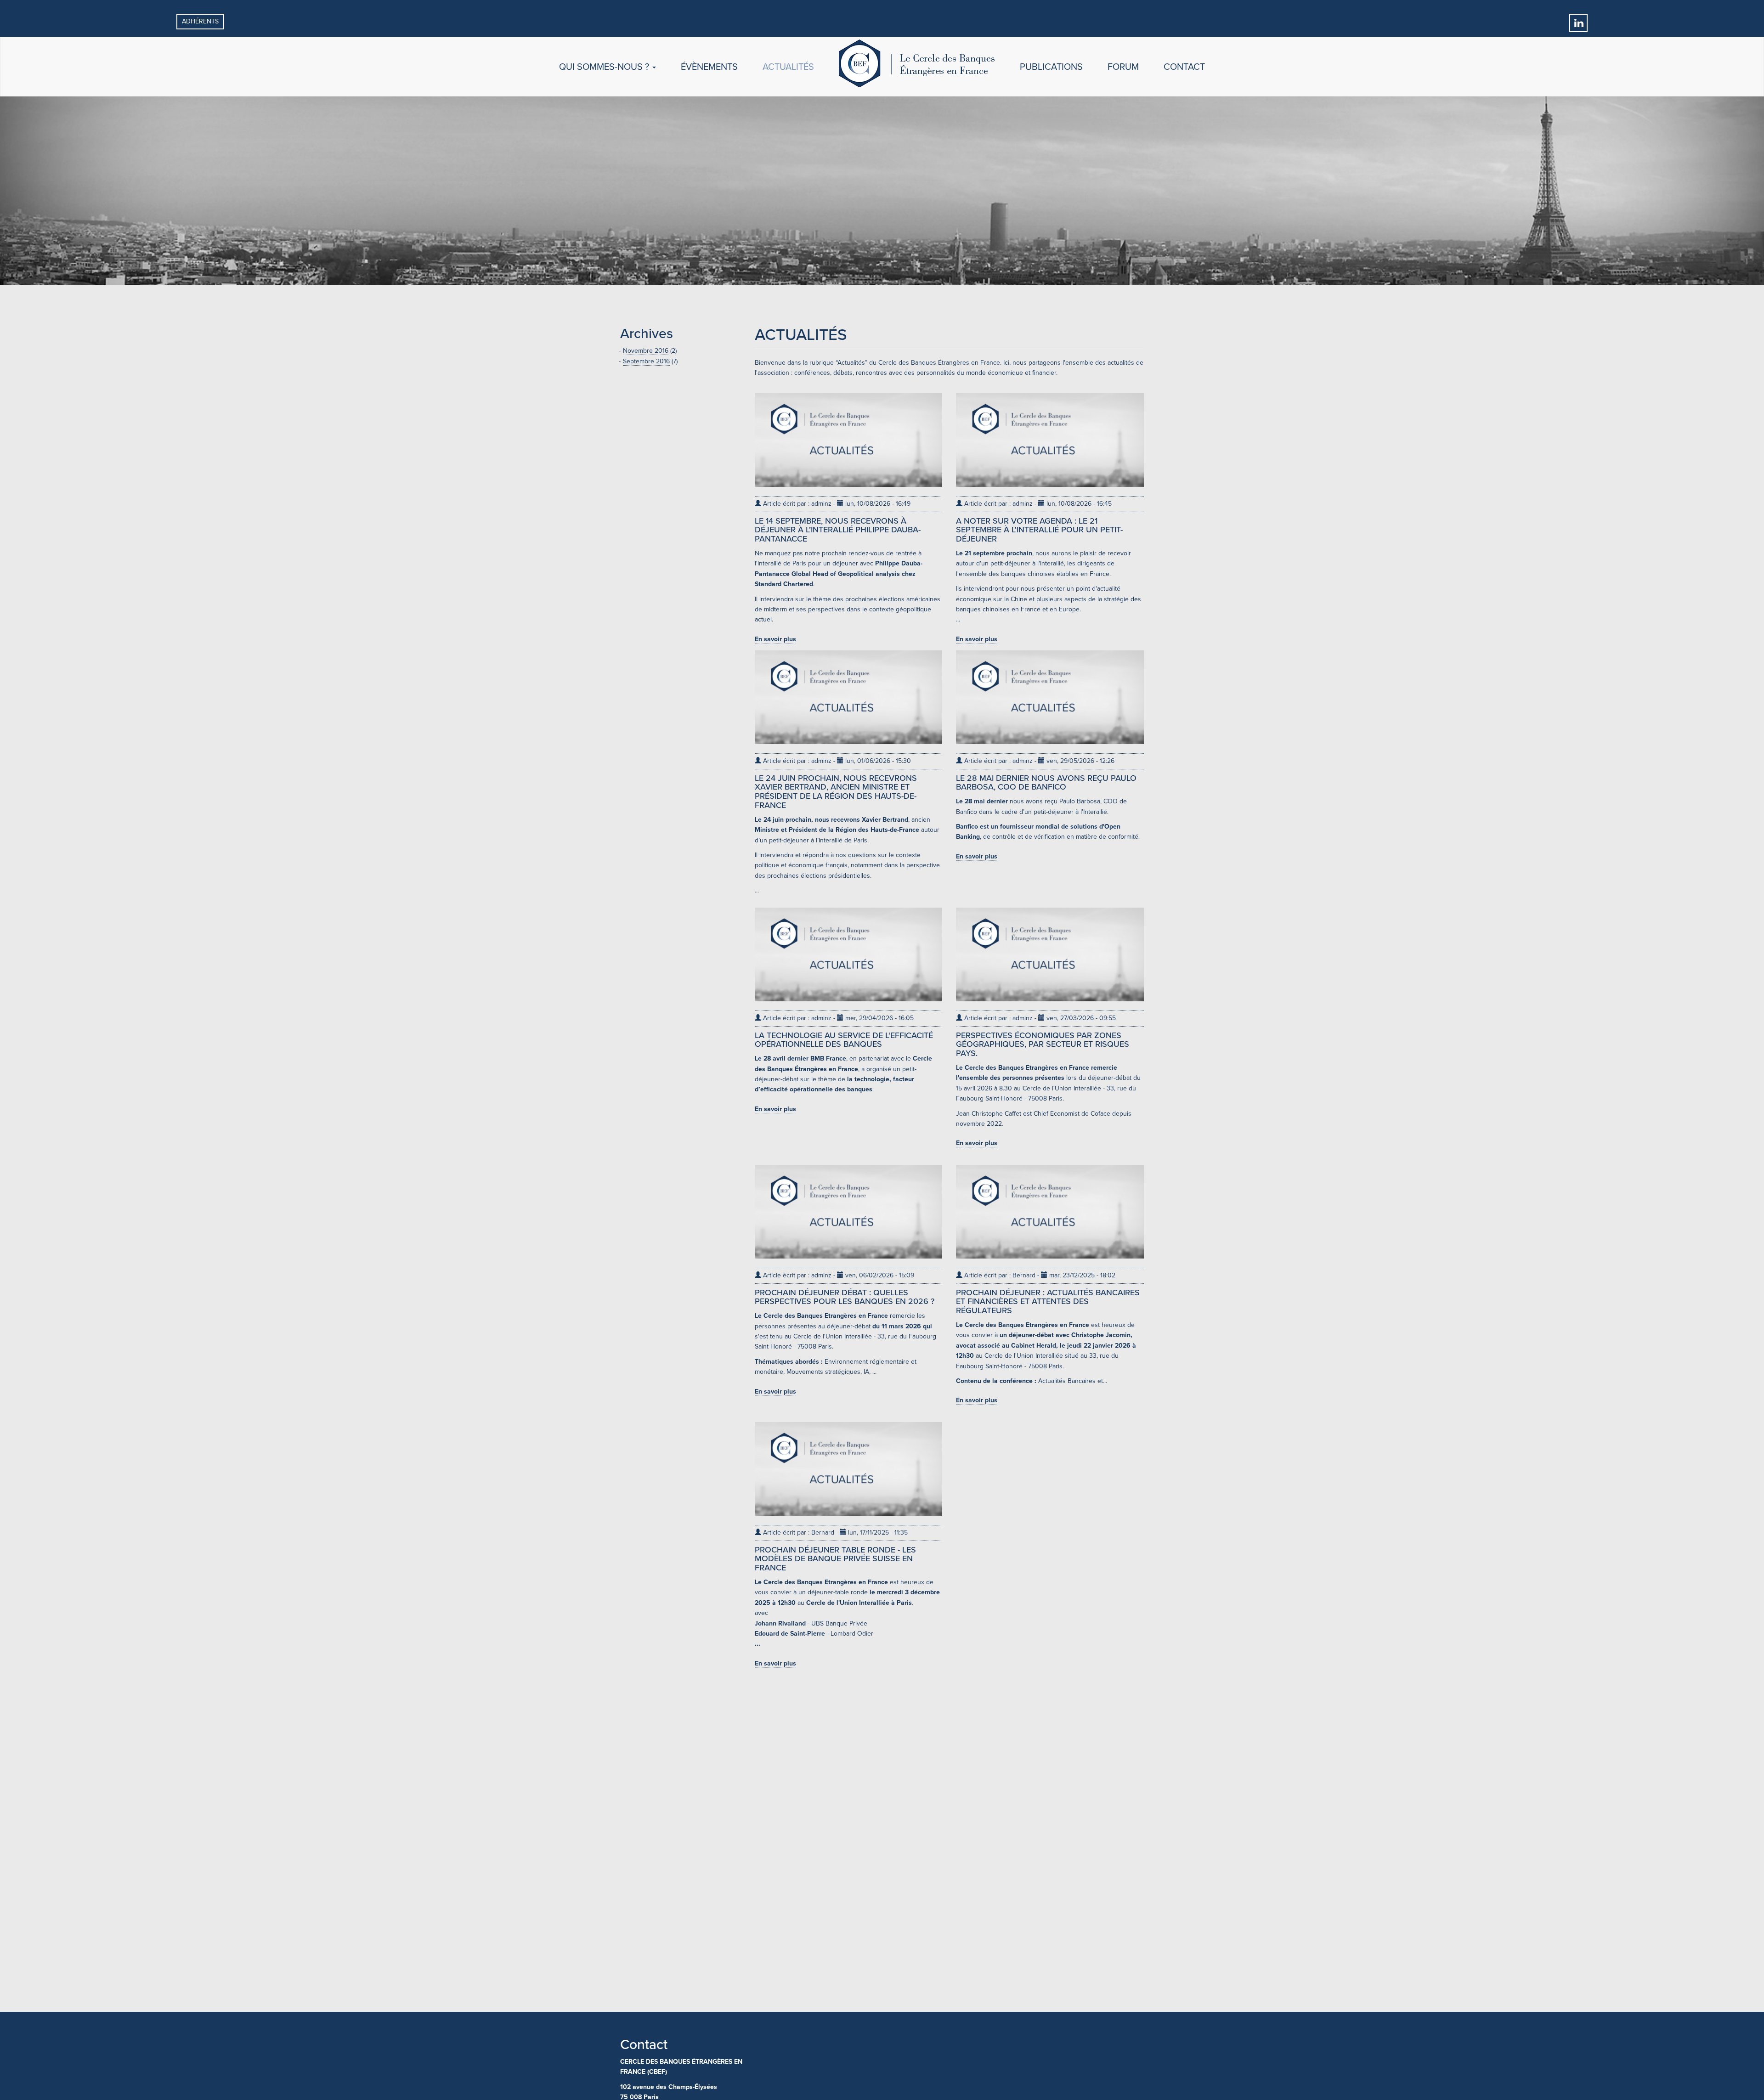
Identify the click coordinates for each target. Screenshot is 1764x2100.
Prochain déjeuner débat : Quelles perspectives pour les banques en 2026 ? (845, 1297)
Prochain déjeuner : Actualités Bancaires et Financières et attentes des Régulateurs (1048, 1302)
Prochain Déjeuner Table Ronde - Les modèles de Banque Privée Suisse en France (835, 1559)
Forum (1123, 67)
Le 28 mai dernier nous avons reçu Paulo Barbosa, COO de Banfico (1046, 783)
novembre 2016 (646, 351)
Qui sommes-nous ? (605, 67)
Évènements (709, 67)
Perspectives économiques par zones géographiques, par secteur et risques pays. (1043, 1044)
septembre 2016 (646, 361)
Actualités (788, 67)
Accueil (917, 69)
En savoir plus (775, 639)
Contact (1184, 67)
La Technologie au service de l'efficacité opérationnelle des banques (844, 1040)
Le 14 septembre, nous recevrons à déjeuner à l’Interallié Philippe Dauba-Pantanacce (838, 530)
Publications (1051, 67)
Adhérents (200, 21)
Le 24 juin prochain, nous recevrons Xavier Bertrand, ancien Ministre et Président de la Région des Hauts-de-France (836, 792)
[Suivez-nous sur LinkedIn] (1578, 22)
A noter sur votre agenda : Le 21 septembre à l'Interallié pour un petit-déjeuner (1039, 530)
